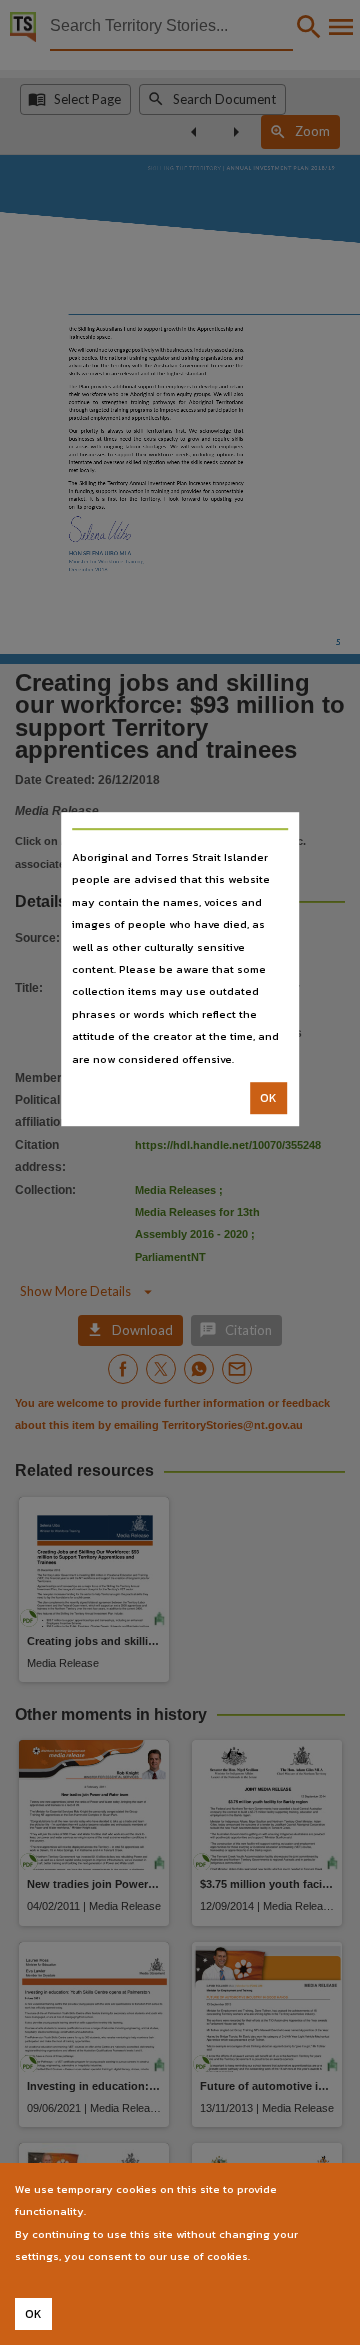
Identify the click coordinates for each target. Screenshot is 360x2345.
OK (268, 1098)
